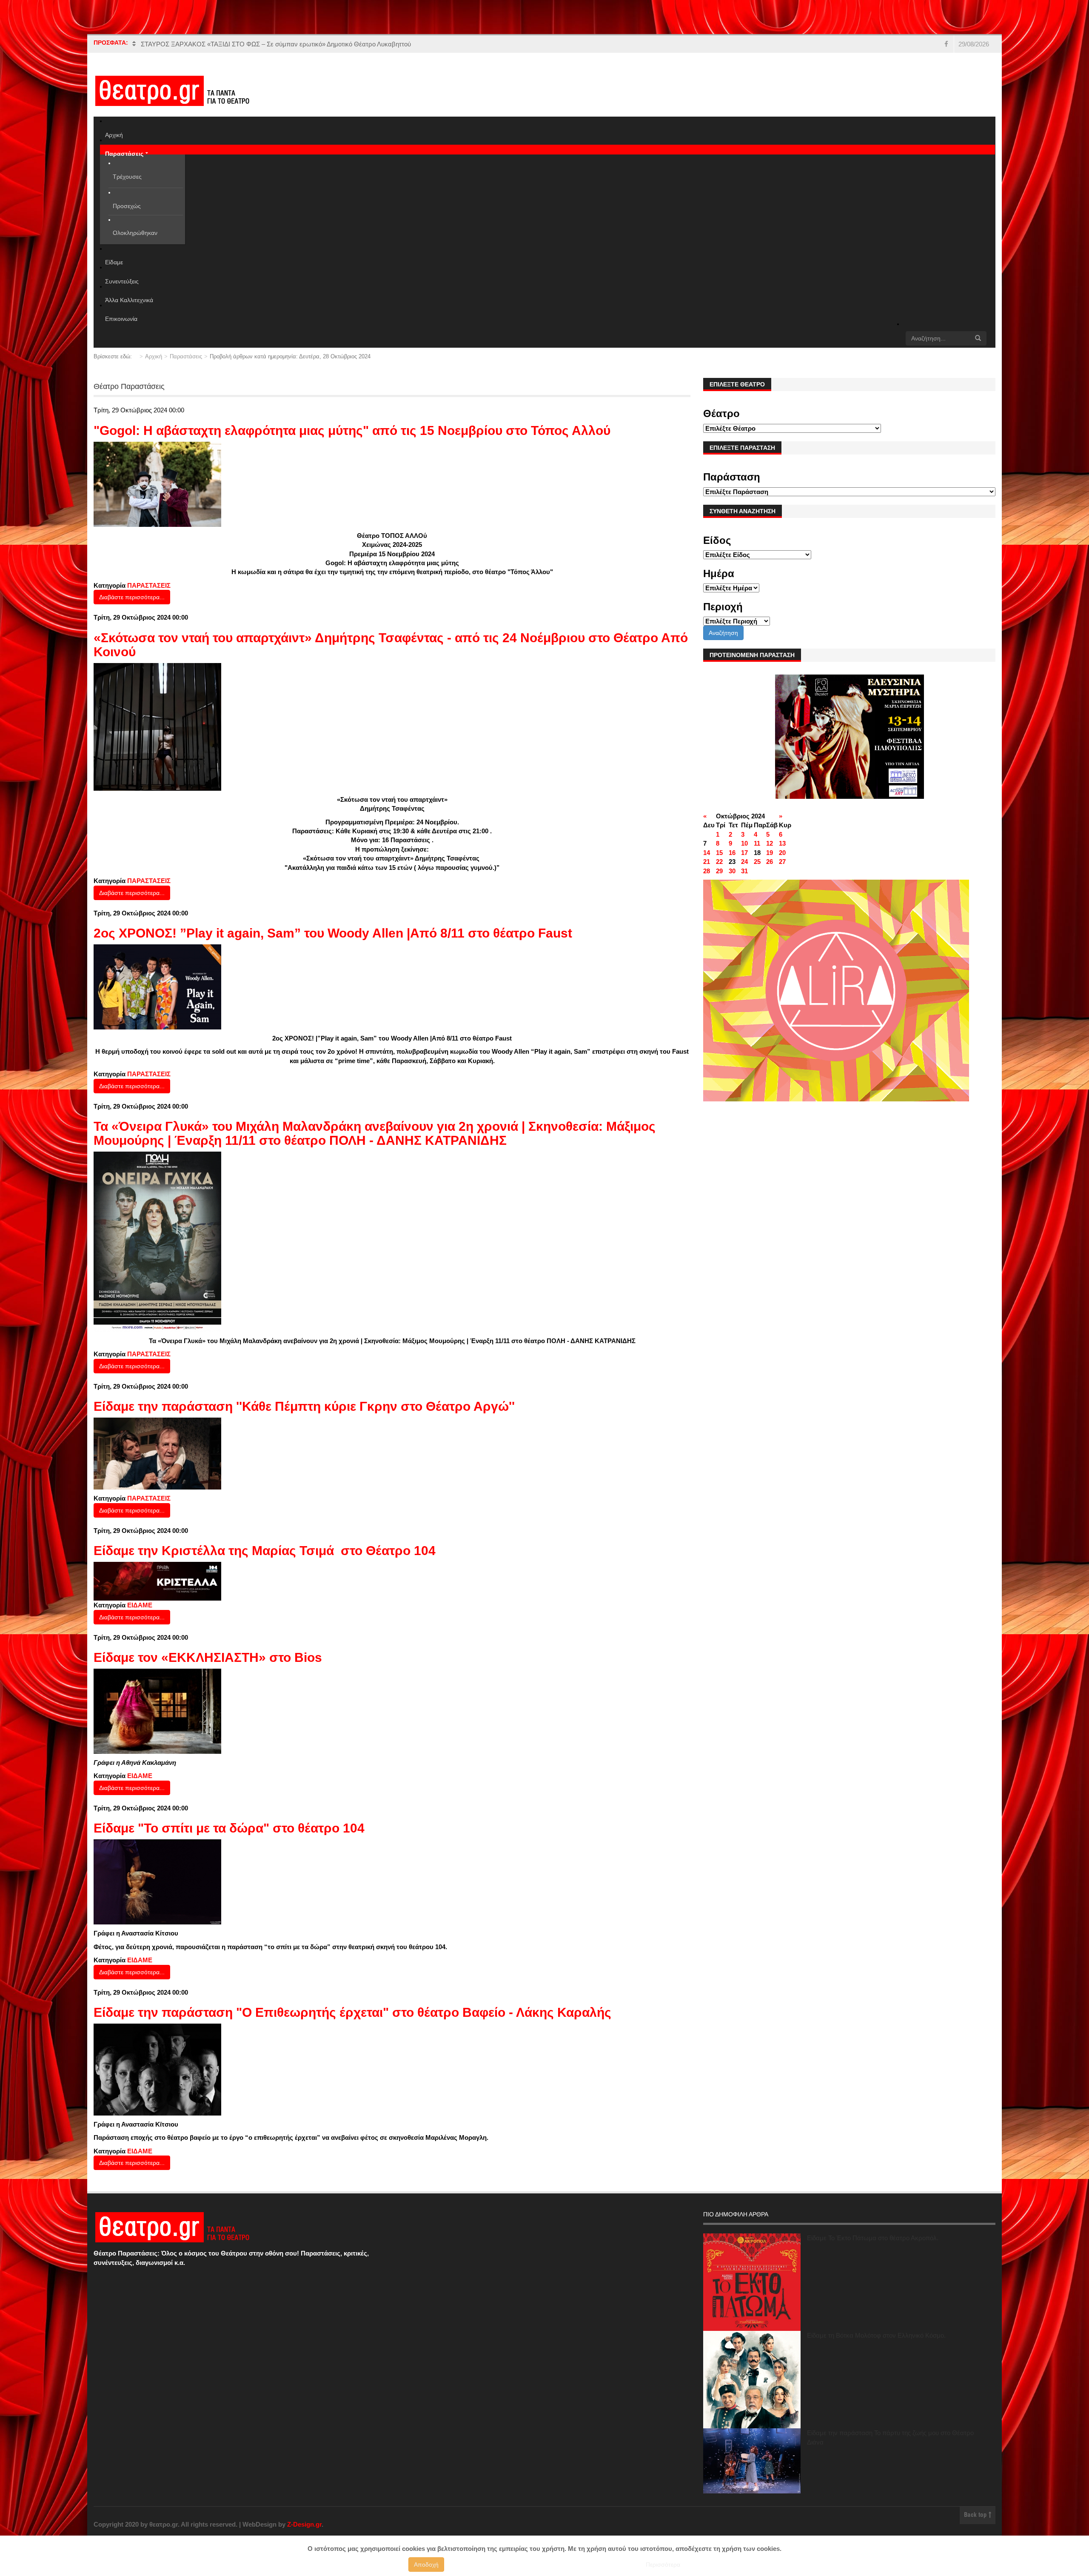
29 (719, 871)
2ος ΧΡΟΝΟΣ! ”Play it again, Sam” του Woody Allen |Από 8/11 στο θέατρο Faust (333, 933)
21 (707, 862)
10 (744, 843)
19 (770, 853)
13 (782, 843)
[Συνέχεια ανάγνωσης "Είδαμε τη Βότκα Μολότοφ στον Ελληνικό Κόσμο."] (752, 2380)
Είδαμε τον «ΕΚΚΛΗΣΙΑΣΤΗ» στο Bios (208, 1657)
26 (770, 862)
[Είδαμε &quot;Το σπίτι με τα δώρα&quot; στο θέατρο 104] (157, 1881)
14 (707, 853)
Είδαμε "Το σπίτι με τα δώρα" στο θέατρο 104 (229, 1828)
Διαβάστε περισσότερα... (132, 597)
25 (757, 862)
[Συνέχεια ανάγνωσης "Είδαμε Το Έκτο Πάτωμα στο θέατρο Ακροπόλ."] (752, 2282)
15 (719, 853)
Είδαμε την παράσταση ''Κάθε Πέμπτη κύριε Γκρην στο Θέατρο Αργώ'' (304, 1406)
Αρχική (154, 356)
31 (744, 871)
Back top (976, 2515)
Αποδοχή (426, 2565)
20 (782, 853)
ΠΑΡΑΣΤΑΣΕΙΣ (149, 585)
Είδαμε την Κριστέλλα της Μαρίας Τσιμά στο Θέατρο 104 (265, 1551)
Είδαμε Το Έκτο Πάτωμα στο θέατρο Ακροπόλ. (873, 2238)
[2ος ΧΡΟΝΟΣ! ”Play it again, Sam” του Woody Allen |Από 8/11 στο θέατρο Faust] (157, 986)
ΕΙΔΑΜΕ (140, 1605)
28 (707, 871)
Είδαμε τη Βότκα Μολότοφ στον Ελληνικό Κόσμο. (876, 2335)
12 (770, 843)
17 (744, 853)
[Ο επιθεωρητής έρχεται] (157, 2069)
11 (757, 843)
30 (732, 871)
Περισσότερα (663, 2565)
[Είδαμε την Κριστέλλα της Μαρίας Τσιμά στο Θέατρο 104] (157, 1581)
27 (782, 862)
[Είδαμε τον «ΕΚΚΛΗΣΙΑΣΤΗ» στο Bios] (157, 1711)
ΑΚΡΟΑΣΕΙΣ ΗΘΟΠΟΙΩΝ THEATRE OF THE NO (211, 44)
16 (732, 853)
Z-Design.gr (304, 2524)
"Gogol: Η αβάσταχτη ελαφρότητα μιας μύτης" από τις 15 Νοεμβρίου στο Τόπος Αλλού (352, 430)
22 (719, 862)
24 (744, 862)
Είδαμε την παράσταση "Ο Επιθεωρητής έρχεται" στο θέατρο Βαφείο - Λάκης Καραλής (352, 2012)
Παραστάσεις (186, 356)
